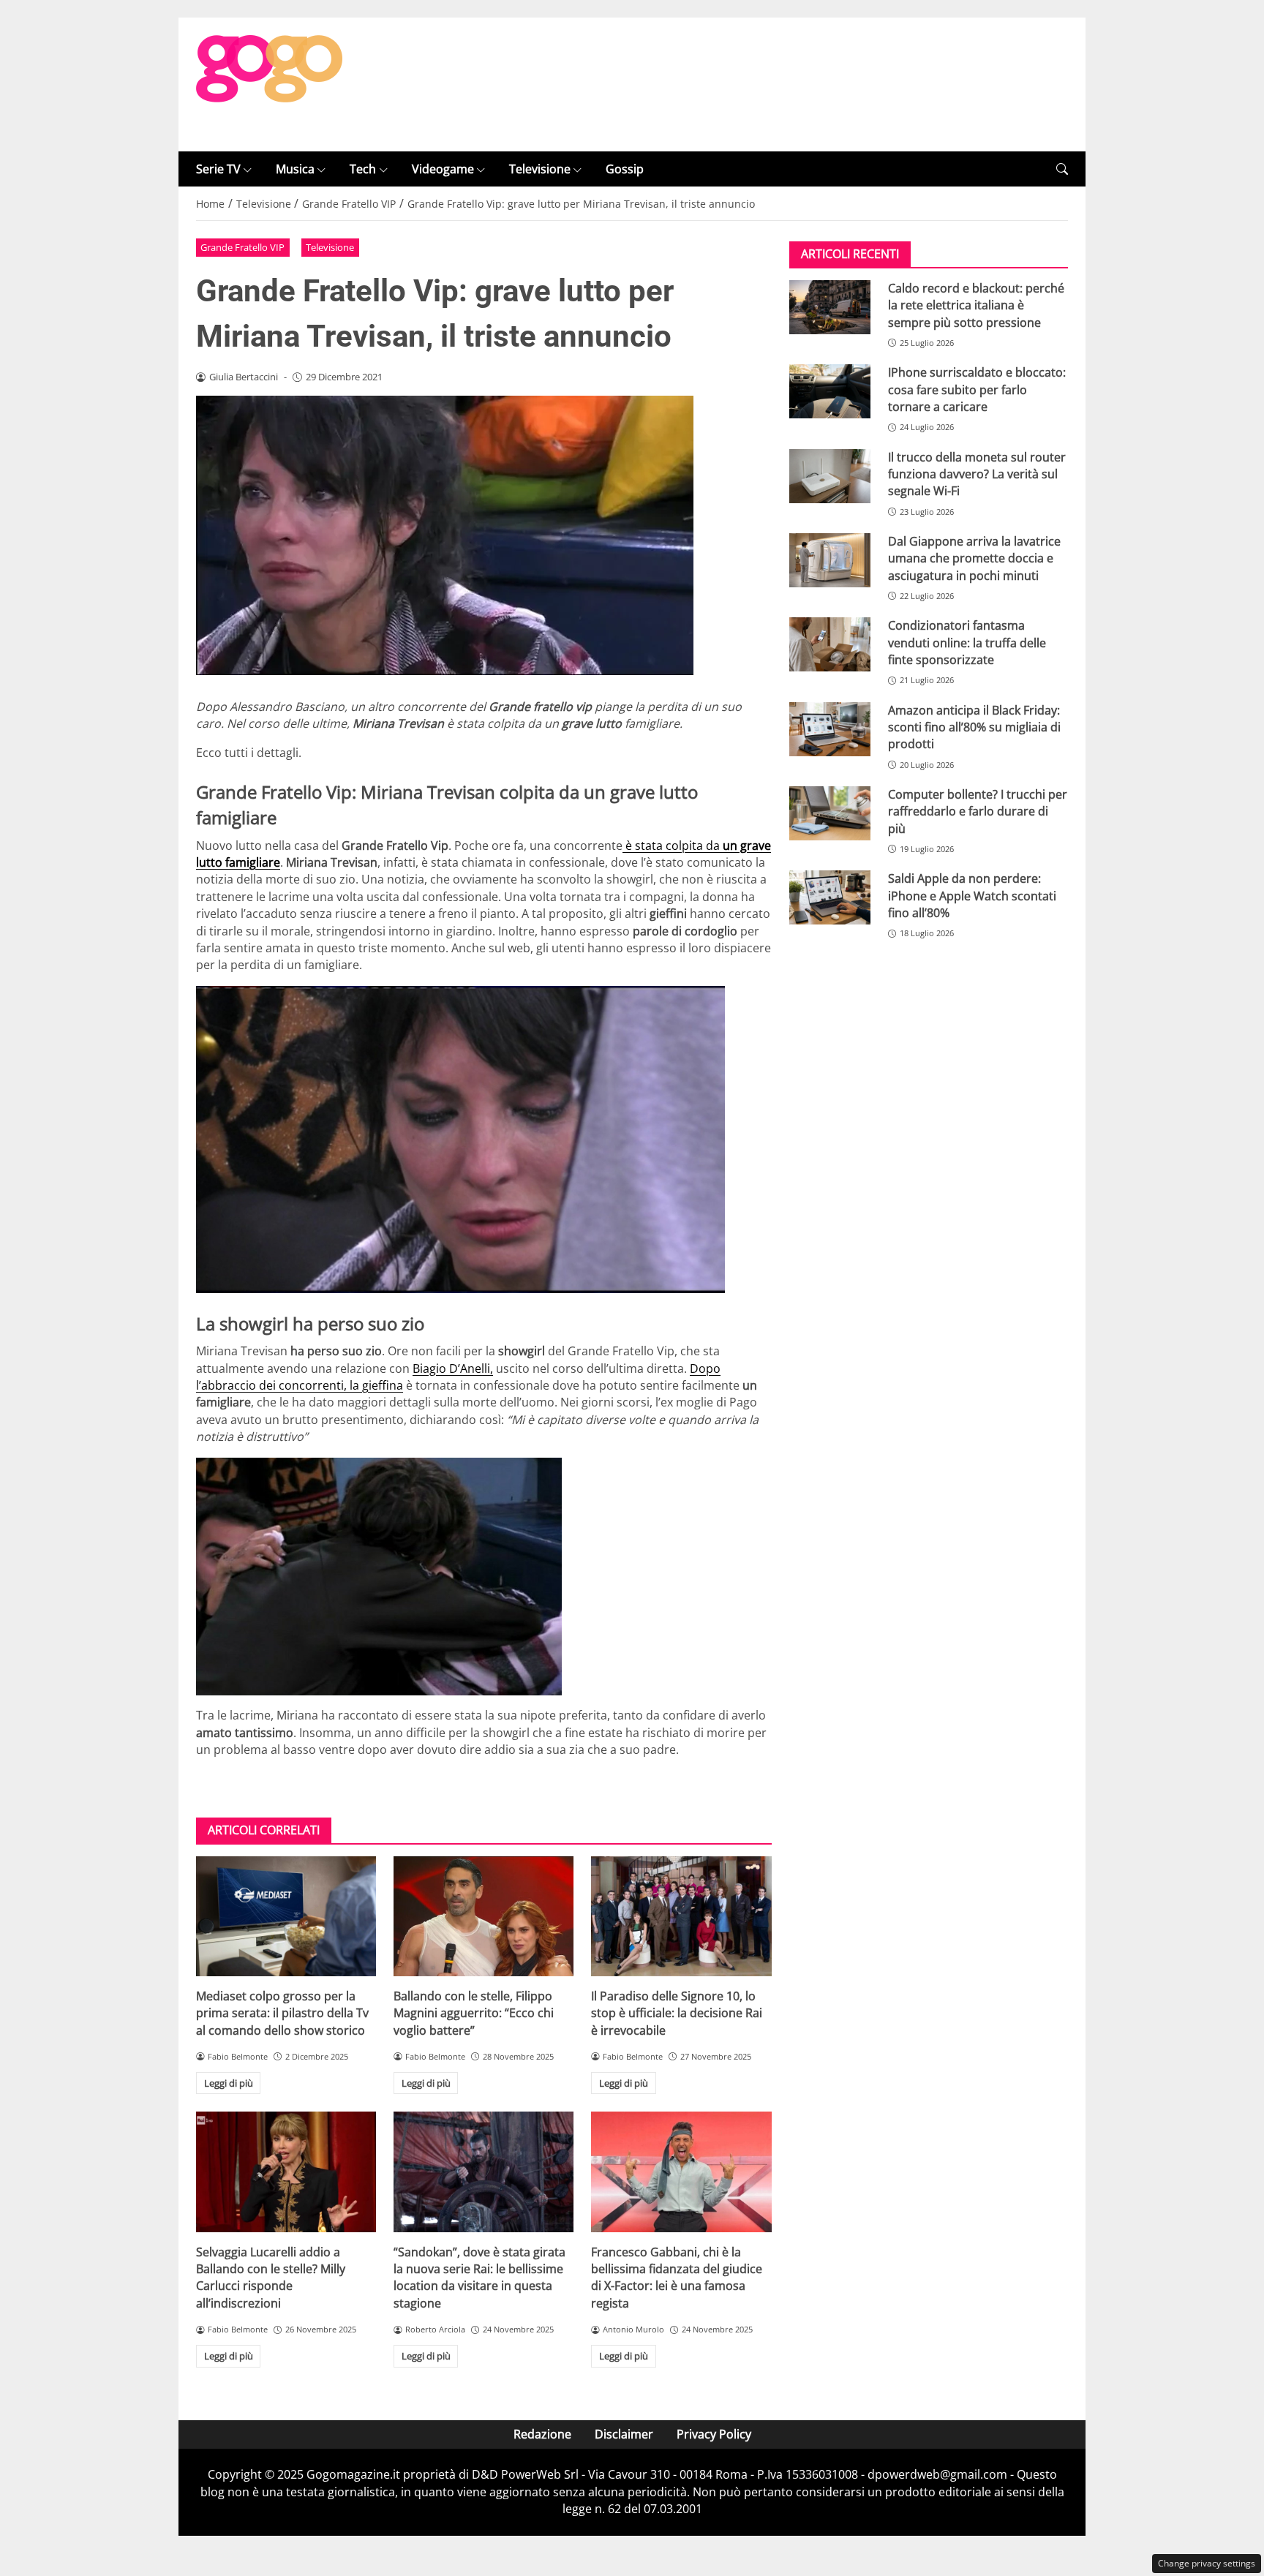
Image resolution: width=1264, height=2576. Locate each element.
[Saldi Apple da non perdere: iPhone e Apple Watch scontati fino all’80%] (830, 898)
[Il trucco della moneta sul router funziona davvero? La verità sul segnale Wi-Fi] (830, 476)
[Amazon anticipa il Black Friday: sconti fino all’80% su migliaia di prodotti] (830, 729)
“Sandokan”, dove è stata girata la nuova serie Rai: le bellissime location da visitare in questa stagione (479, 2278)
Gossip (625, 169)
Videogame (443, 169)
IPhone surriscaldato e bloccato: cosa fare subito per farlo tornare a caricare (977, 390)
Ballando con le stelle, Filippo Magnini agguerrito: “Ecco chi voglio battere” (474, 2013)
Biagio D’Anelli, (453, 1368)
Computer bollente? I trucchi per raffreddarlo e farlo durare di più (978, 811)
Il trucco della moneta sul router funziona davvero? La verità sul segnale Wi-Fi (977, 474)
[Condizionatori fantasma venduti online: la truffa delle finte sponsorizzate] (830, 645)
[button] (1062, 169)
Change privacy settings (1207, 2563)
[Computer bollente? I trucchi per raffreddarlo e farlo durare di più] (830, 813)
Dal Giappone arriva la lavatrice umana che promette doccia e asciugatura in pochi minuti (974, 558)
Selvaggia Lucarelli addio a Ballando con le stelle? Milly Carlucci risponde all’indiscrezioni (271, 2278)
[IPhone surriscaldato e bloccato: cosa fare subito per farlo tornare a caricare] (830, 392)
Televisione (540, 169)
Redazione (542, 2434)
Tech (363, 169)
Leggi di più (229, 2083)
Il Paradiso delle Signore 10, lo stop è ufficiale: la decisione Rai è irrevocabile (677, 2013)
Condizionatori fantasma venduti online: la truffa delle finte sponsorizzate (967, 643)
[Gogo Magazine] (269, 83)
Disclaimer (624, 2434)
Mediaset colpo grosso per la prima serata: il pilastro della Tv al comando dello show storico (282, 2013)
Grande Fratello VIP (242, 247)
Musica (295, 169)
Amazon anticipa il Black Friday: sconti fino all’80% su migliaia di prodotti (974, 727)
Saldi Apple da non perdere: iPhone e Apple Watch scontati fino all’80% (972, 896)
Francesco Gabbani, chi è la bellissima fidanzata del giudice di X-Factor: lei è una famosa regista (677, 2278)
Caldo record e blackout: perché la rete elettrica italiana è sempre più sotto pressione (976, 305)
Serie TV (218, 169)
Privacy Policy (714, 2434)
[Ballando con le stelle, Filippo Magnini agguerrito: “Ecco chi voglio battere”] (484, 1916)
